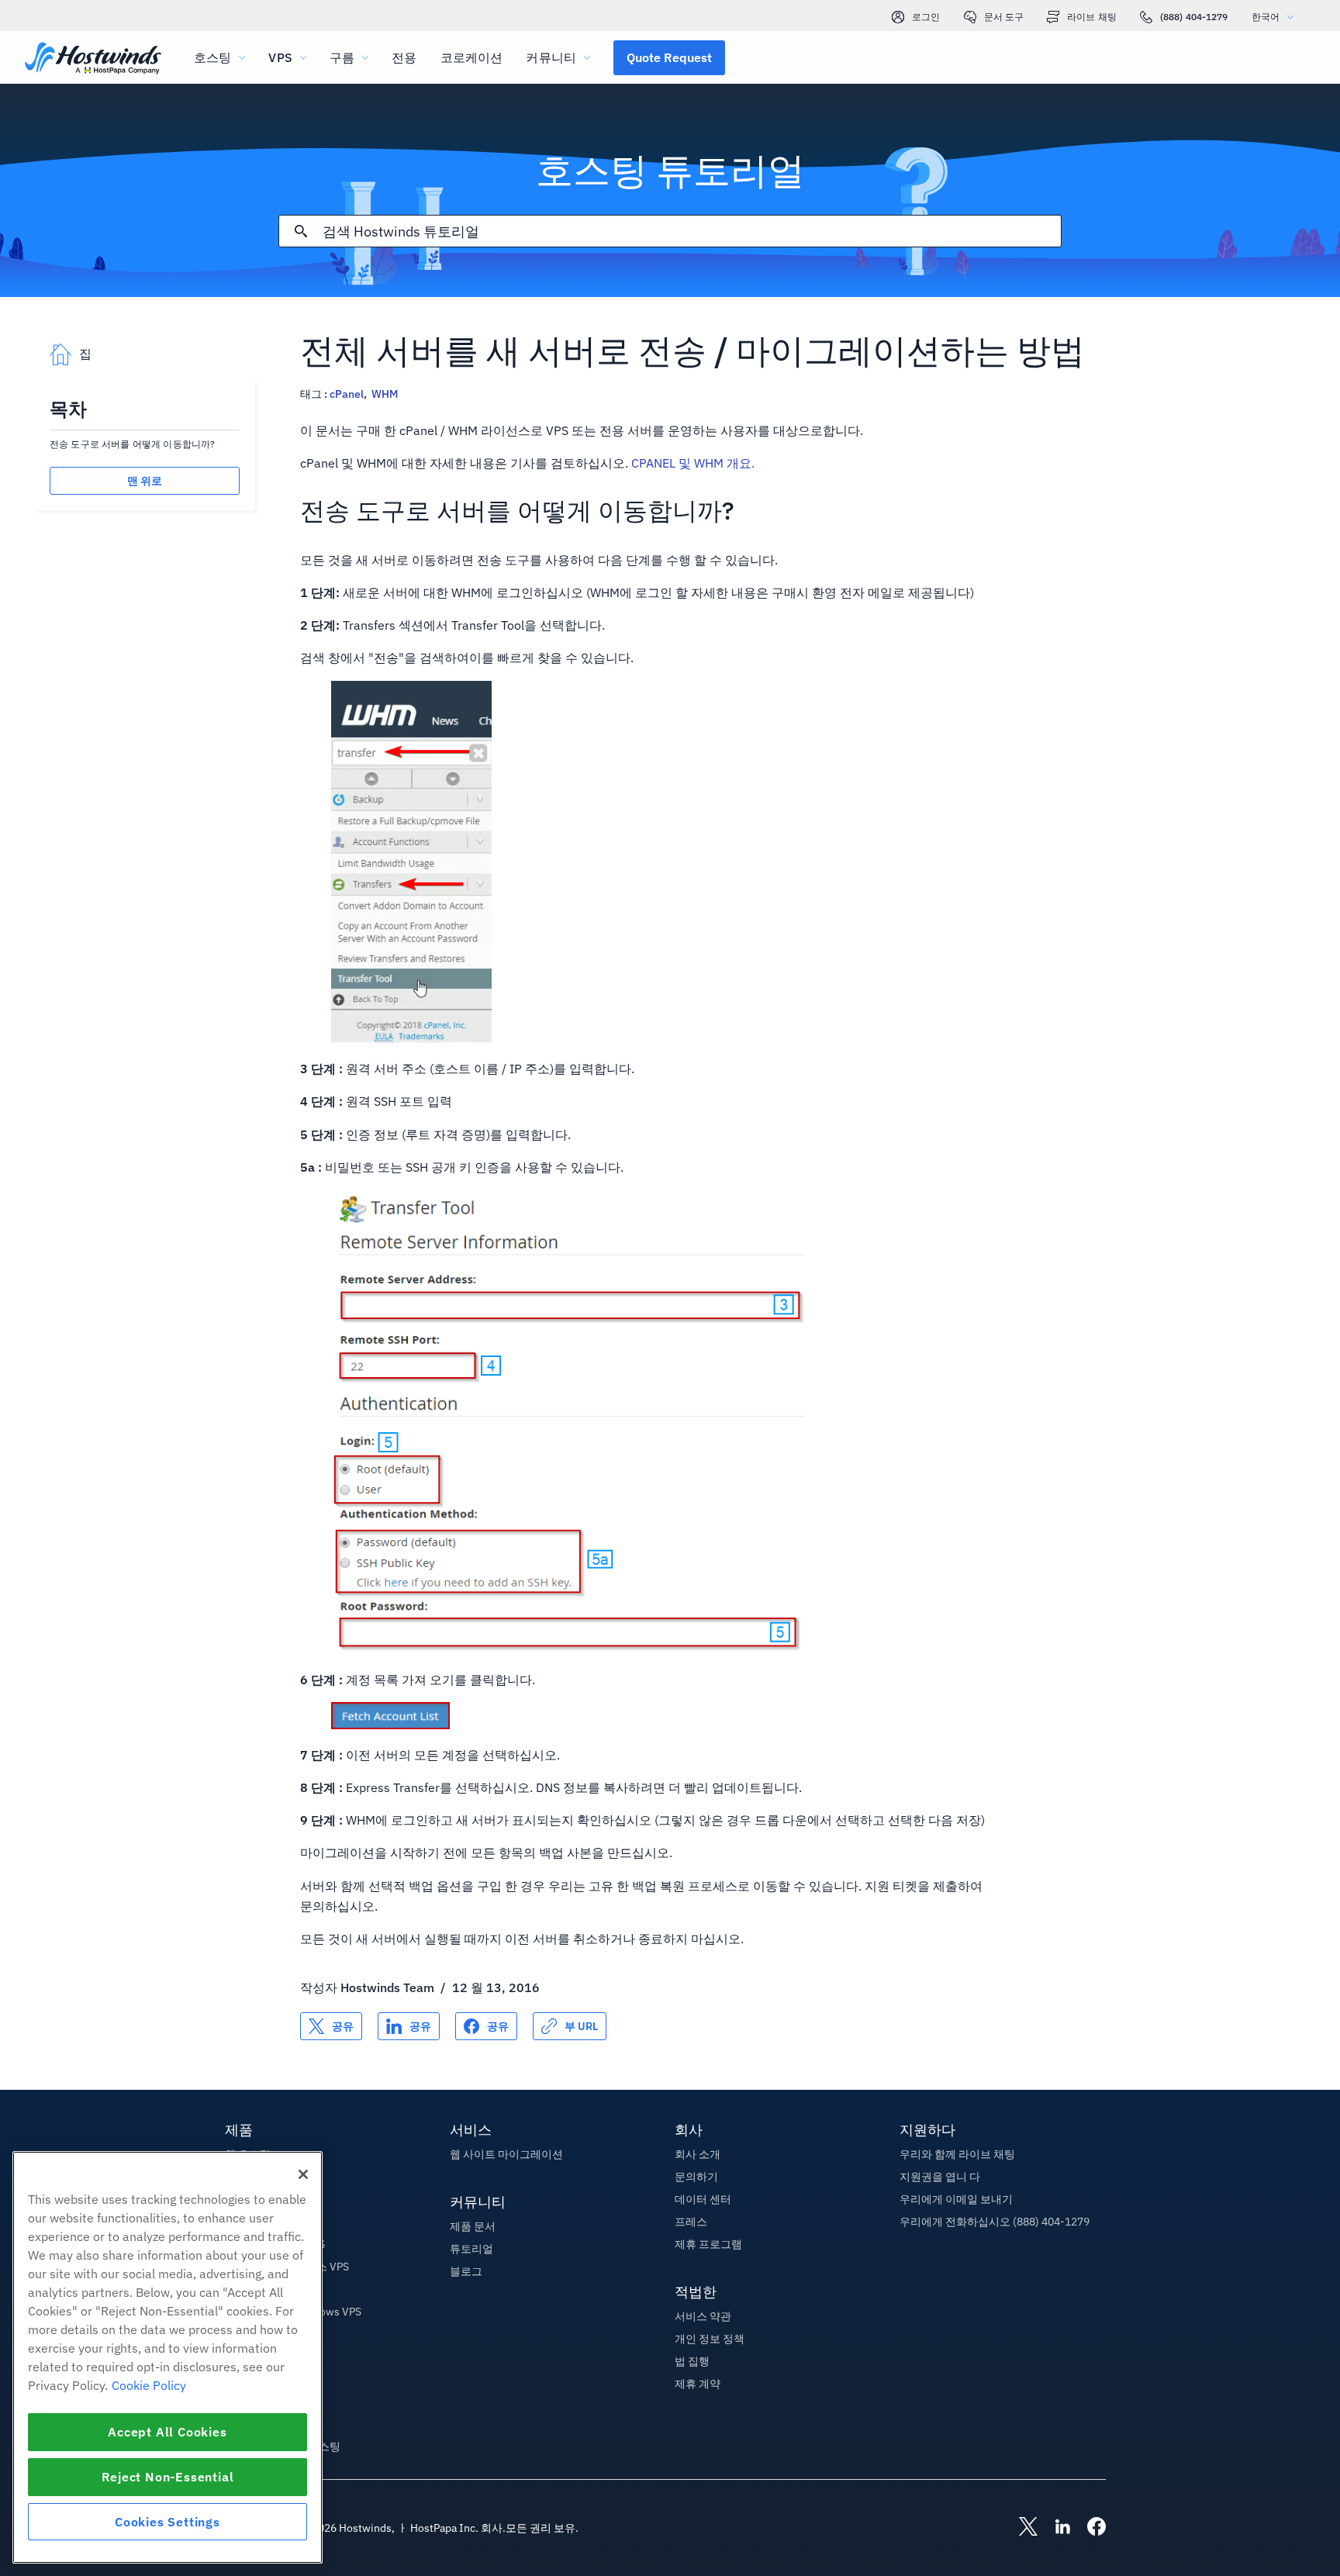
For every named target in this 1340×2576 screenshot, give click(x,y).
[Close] (303, 2174)
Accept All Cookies (167, 2432)
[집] (93, 59)
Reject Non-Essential (168, 2477)
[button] (669, 57)
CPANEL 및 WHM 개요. (693, 463)
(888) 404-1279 (1194, 17)
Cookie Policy (149, 2385)
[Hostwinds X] (1021, 2528)
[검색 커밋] (301, 231)
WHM (385, 394)
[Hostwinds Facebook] (1089, 2528)
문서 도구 (1004, 17)
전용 (404, 57)
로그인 (926, 17)
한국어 (1266, 17)
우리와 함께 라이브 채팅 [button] (957, 2154)
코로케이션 (472, 57)
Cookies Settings (167, 2522)
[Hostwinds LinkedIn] (1055, 2528)
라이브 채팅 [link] (1092, 17)
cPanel (347, 394)
